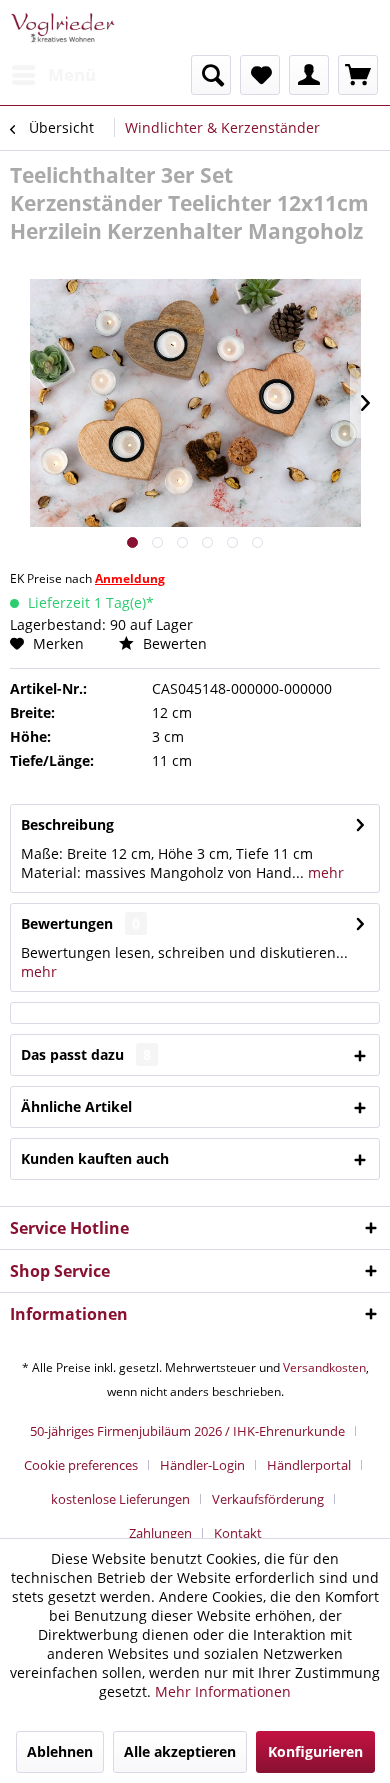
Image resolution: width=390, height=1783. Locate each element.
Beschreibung (67, 824)
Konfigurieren (315, 1751)
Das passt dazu (86, 1054)
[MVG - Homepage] (63, 27)
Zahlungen (160, 1533)
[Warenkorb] (358, 75)
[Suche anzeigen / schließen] (211, 75)
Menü (72, 74)
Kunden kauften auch (95, 1158)
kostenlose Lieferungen (120, 1499)
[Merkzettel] (260, 75)
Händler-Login (202, 1465)
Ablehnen (60, 1751)
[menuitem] (53, 75)
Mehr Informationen (223, 1691)
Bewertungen (67, 923)
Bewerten (173, 643)
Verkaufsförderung (268, 1499)
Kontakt (238, 1533)
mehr (324, 872)
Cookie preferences (81, 1465)
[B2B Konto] (309, 75)
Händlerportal (309, 1465)
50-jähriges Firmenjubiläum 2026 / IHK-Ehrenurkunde (187, 1431)
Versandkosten (324, 1367)
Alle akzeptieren (180, 1751)
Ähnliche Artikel (76, 1106)
